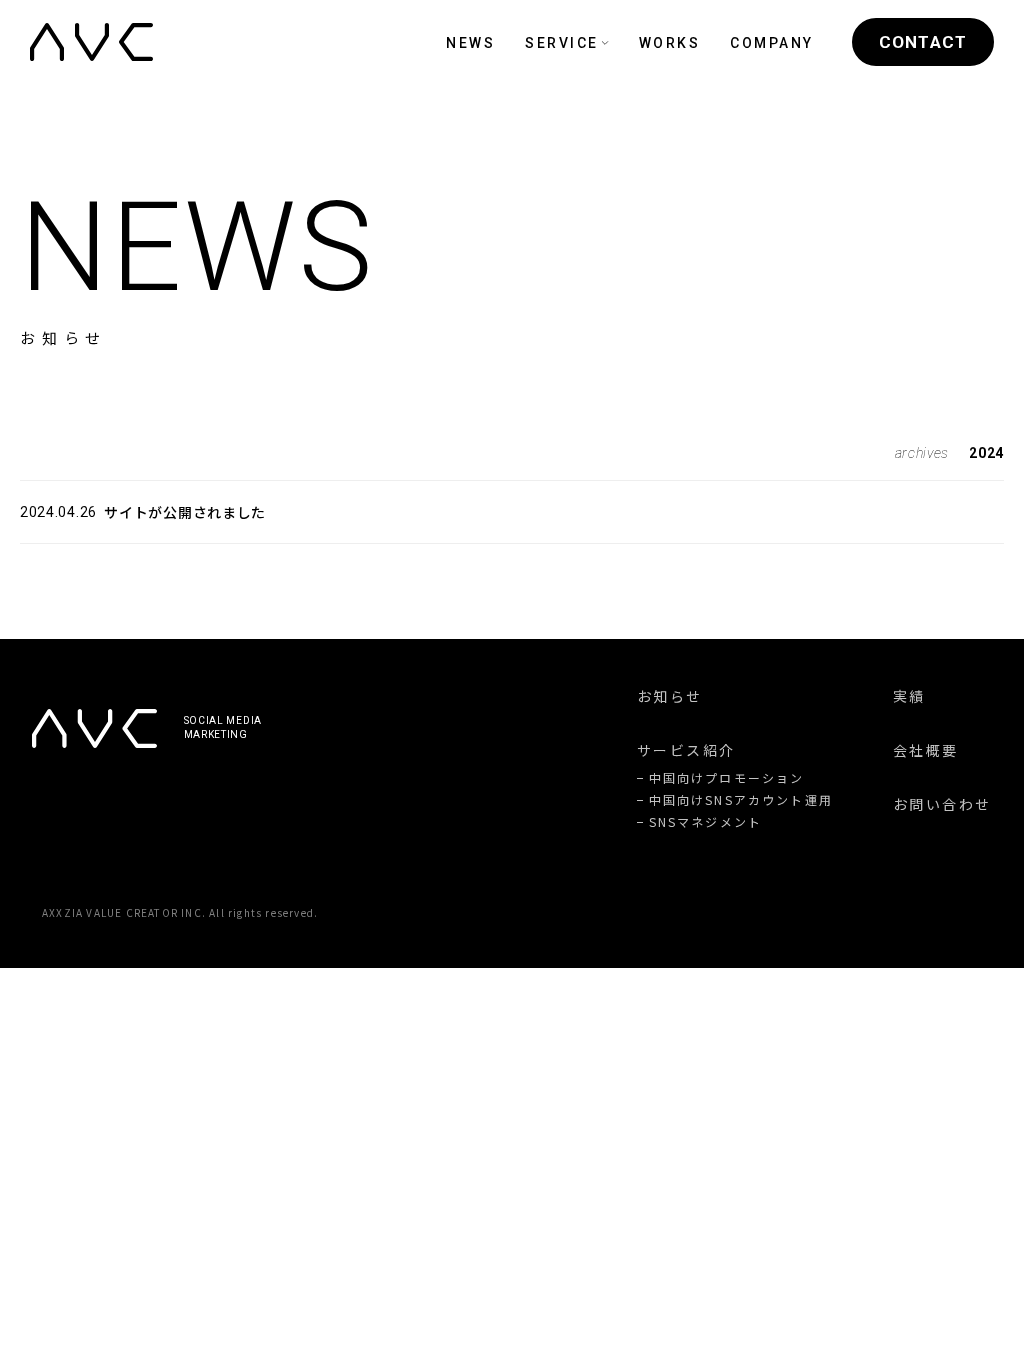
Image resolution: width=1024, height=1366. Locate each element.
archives (922, 453)
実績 (909, 696)
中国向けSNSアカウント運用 (741, 800)
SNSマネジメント (705, 822)
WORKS (670, 43)
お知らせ (670, 696)
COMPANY (772, 43)
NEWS (470, 43)
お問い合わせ (942, 804)
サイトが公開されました (185, 512)
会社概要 (926, 750)
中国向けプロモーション (727, 778)
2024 (986, 453)
